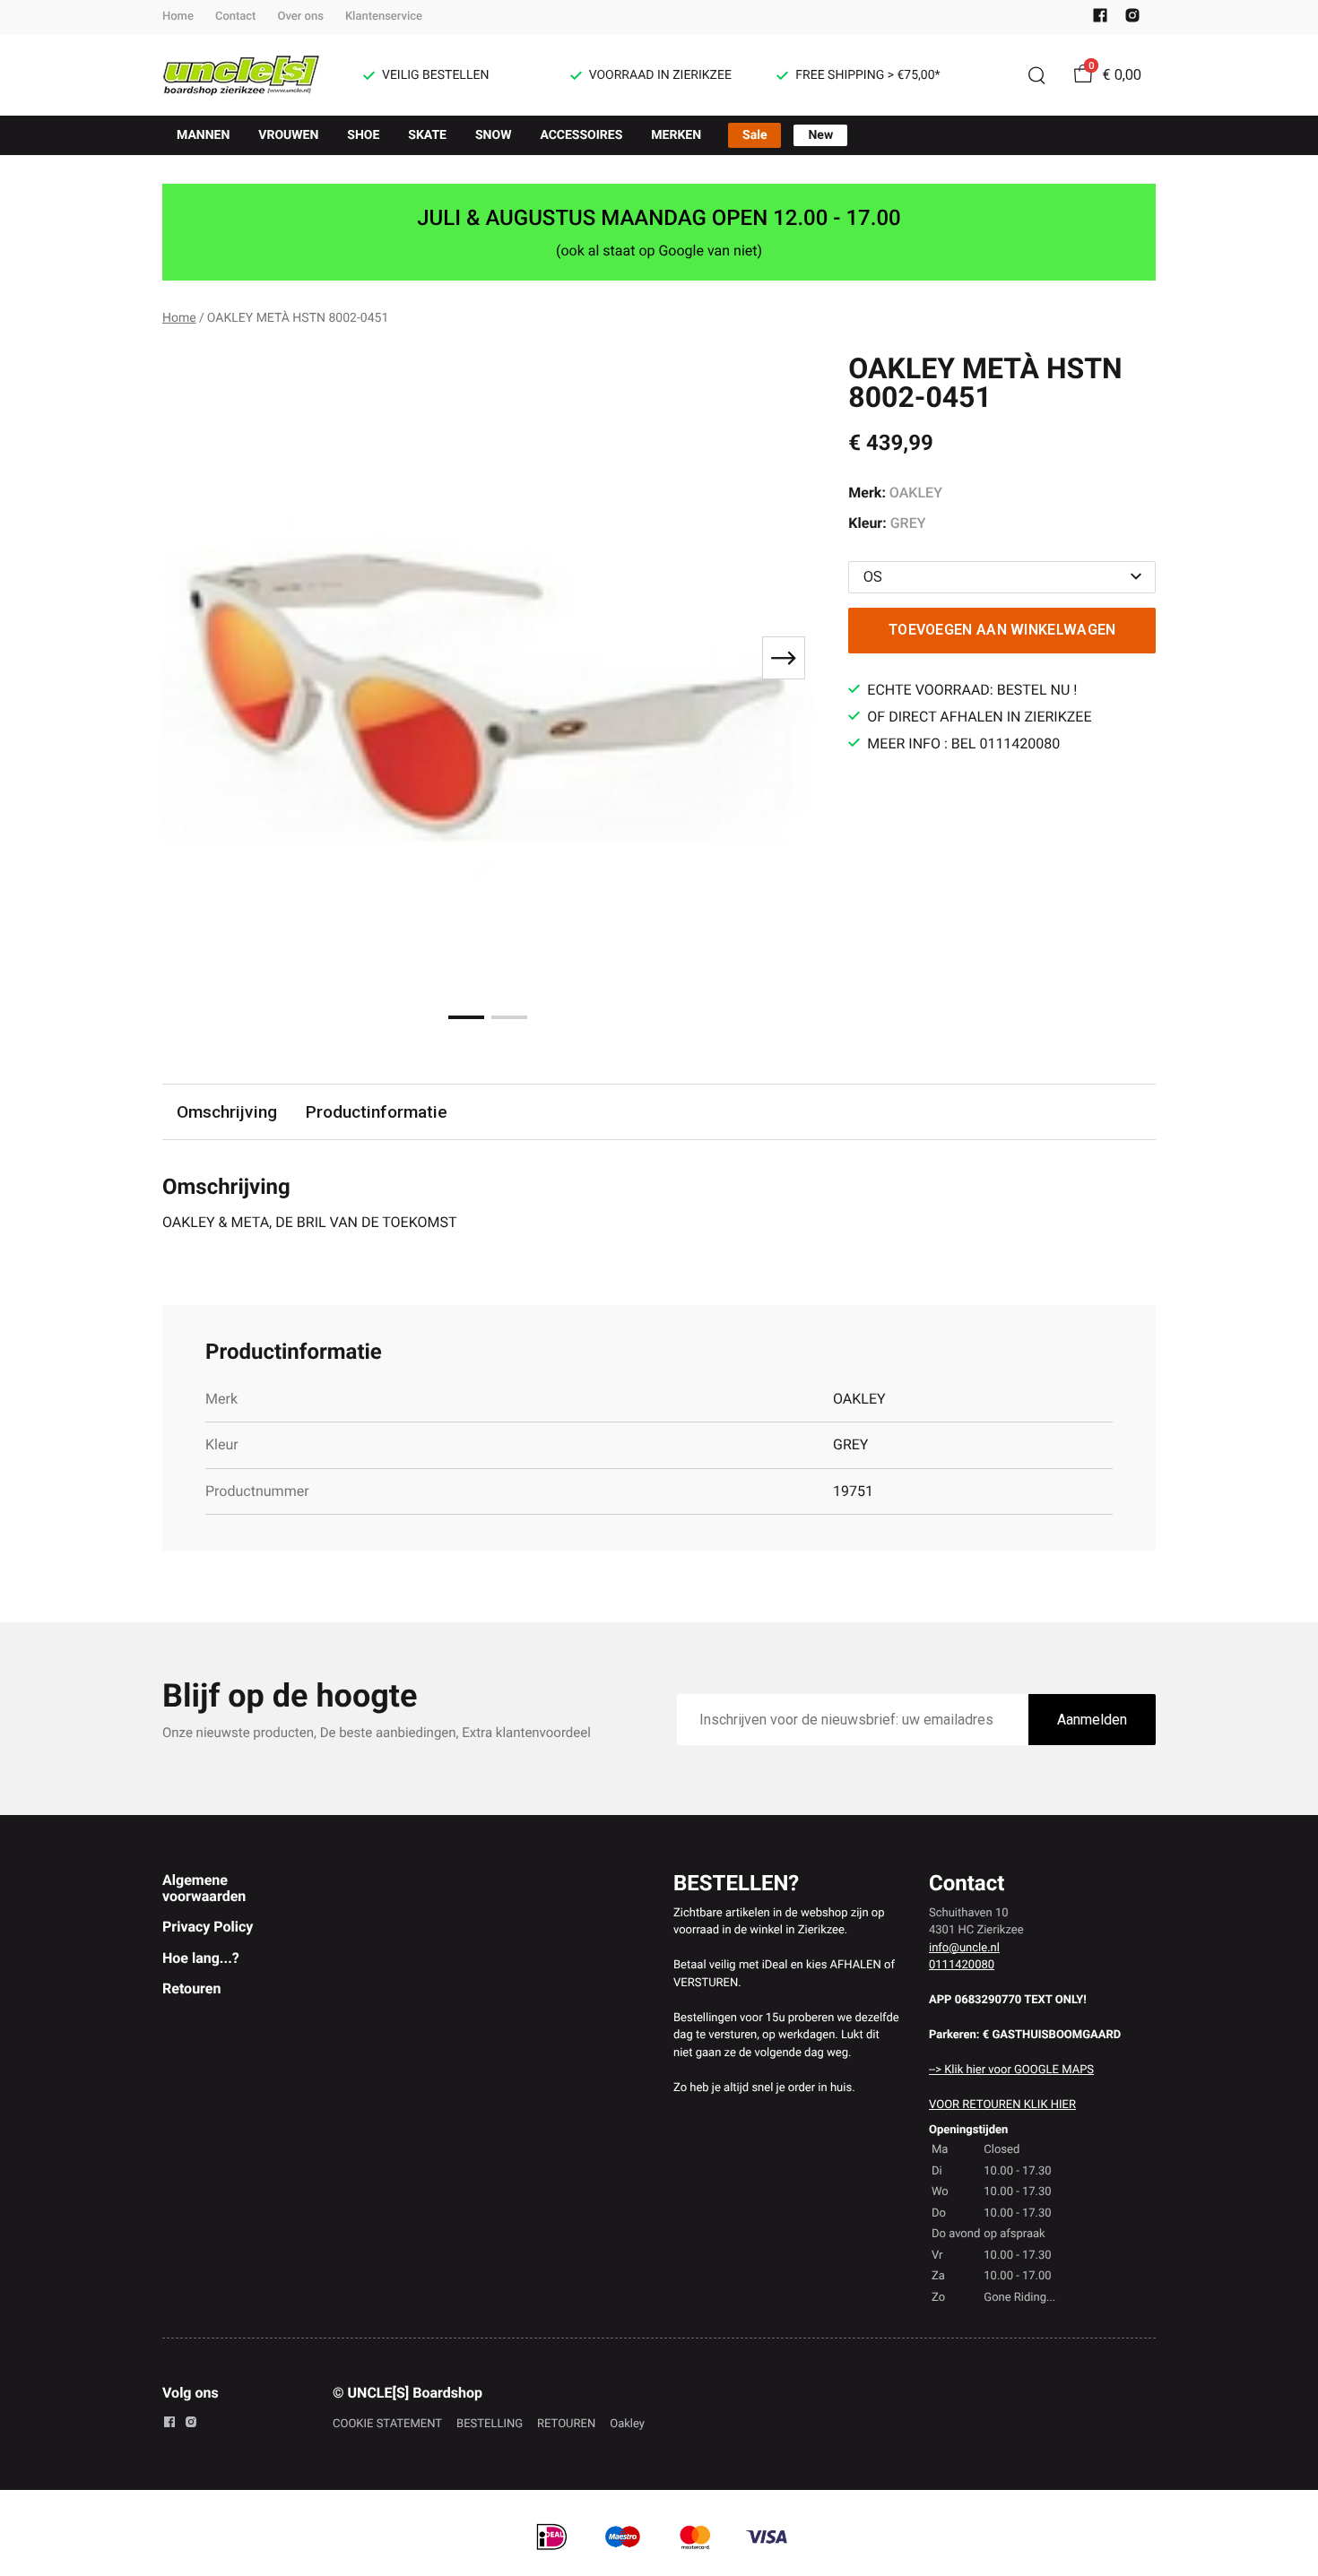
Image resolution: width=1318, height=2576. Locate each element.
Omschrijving (227, 1112)
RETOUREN (566, 2424)
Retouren (191, 1988)
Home (178, 17)
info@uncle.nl (964, 1948)
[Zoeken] (1036, 75)
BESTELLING (490, 2424)
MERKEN (676, 135)
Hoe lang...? (201, 1958)
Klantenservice (384, 17)
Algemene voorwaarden (204, 1888)
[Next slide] (784, 658)
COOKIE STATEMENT (387, 2424)
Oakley (627, 2424)
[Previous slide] (191, 658)
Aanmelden (1092, 1720)
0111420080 (962, 1965)
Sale (754, 135)
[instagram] (1132, 19)
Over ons (300, 17)
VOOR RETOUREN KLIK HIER (1002, 2105)
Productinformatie (377, 1112)
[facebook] (1100, 19)
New (820, 135)
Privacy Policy (208, 1927)
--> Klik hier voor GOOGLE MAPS (1011, 2070)
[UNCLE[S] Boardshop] (241, 75)
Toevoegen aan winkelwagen (1002, 630)
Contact (236, 17)
